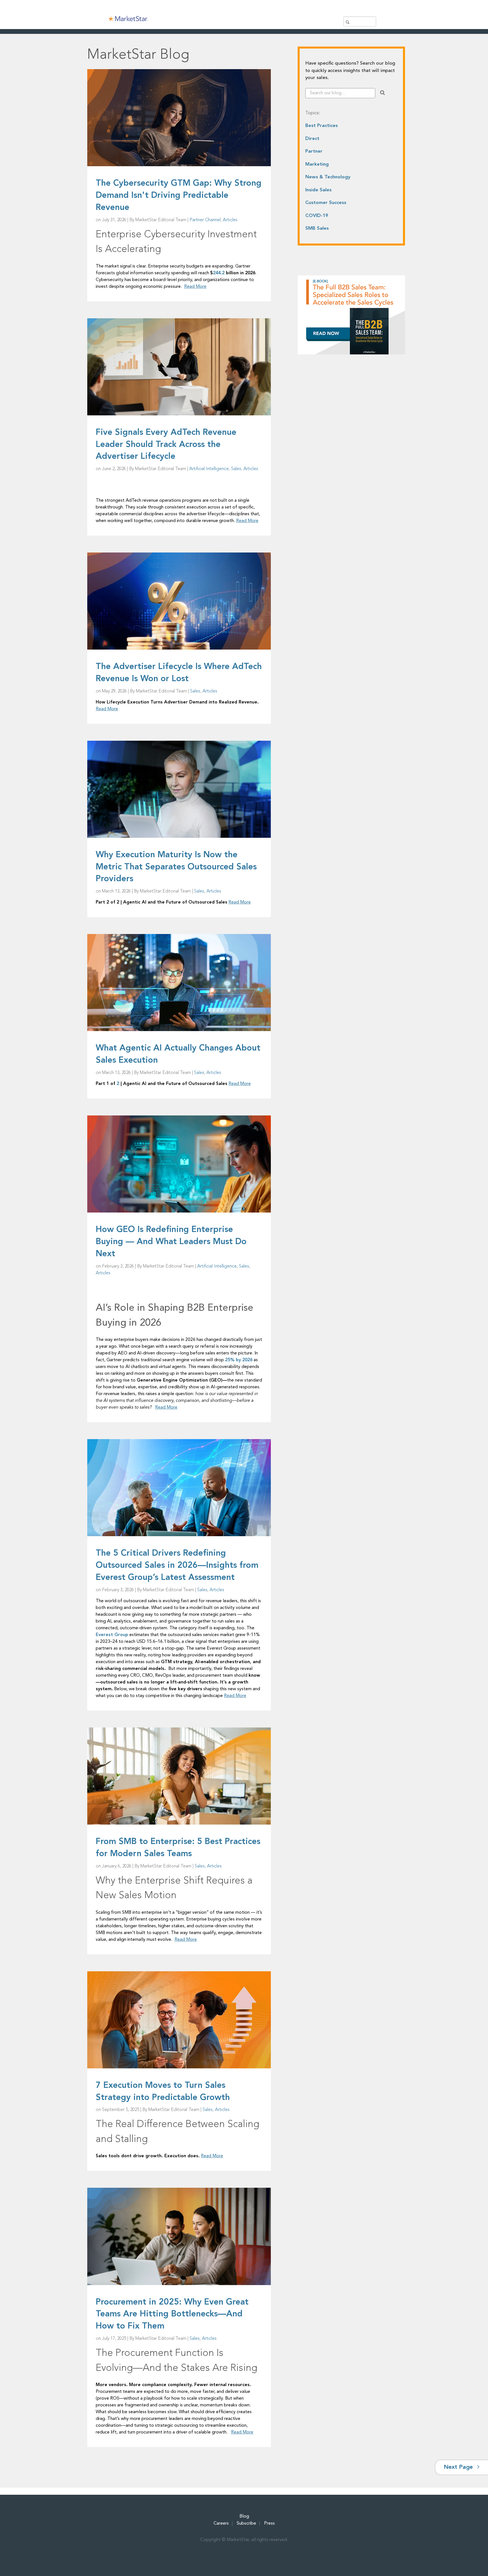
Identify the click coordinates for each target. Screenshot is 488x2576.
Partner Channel (205, 220)
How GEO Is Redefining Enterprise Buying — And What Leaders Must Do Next (171, 1242)
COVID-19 (317, 216)
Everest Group (112, 1635)
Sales (236, 469)
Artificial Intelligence (209, 469)
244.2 (219, 273)
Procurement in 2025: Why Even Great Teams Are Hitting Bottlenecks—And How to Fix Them (172, 2314)
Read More (195, 287)
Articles (230, 220)
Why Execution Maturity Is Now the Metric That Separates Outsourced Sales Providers (176, 867)
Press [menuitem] (269, 2524)
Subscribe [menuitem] (246, 2524)
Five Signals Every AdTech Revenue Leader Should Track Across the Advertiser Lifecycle (166, 445)
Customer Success (326, 203)
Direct (312, 139)
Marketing (317, 164)
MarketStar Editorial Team (161, 220)
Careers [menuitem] (221, 2524)
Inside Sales (318, 190)
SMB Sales (317, 228)
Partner (314, 151)
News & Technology (328, 177)
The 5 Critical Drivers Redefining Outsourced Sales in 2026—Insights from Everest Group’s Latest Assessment (177, 1566)
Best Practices (322, 126)
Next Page (459, 2467)
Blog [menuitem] (244, 2516)
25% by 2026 (239, 1360)
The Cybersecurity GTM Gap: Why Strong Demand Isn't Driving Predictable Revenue (179, 196)
